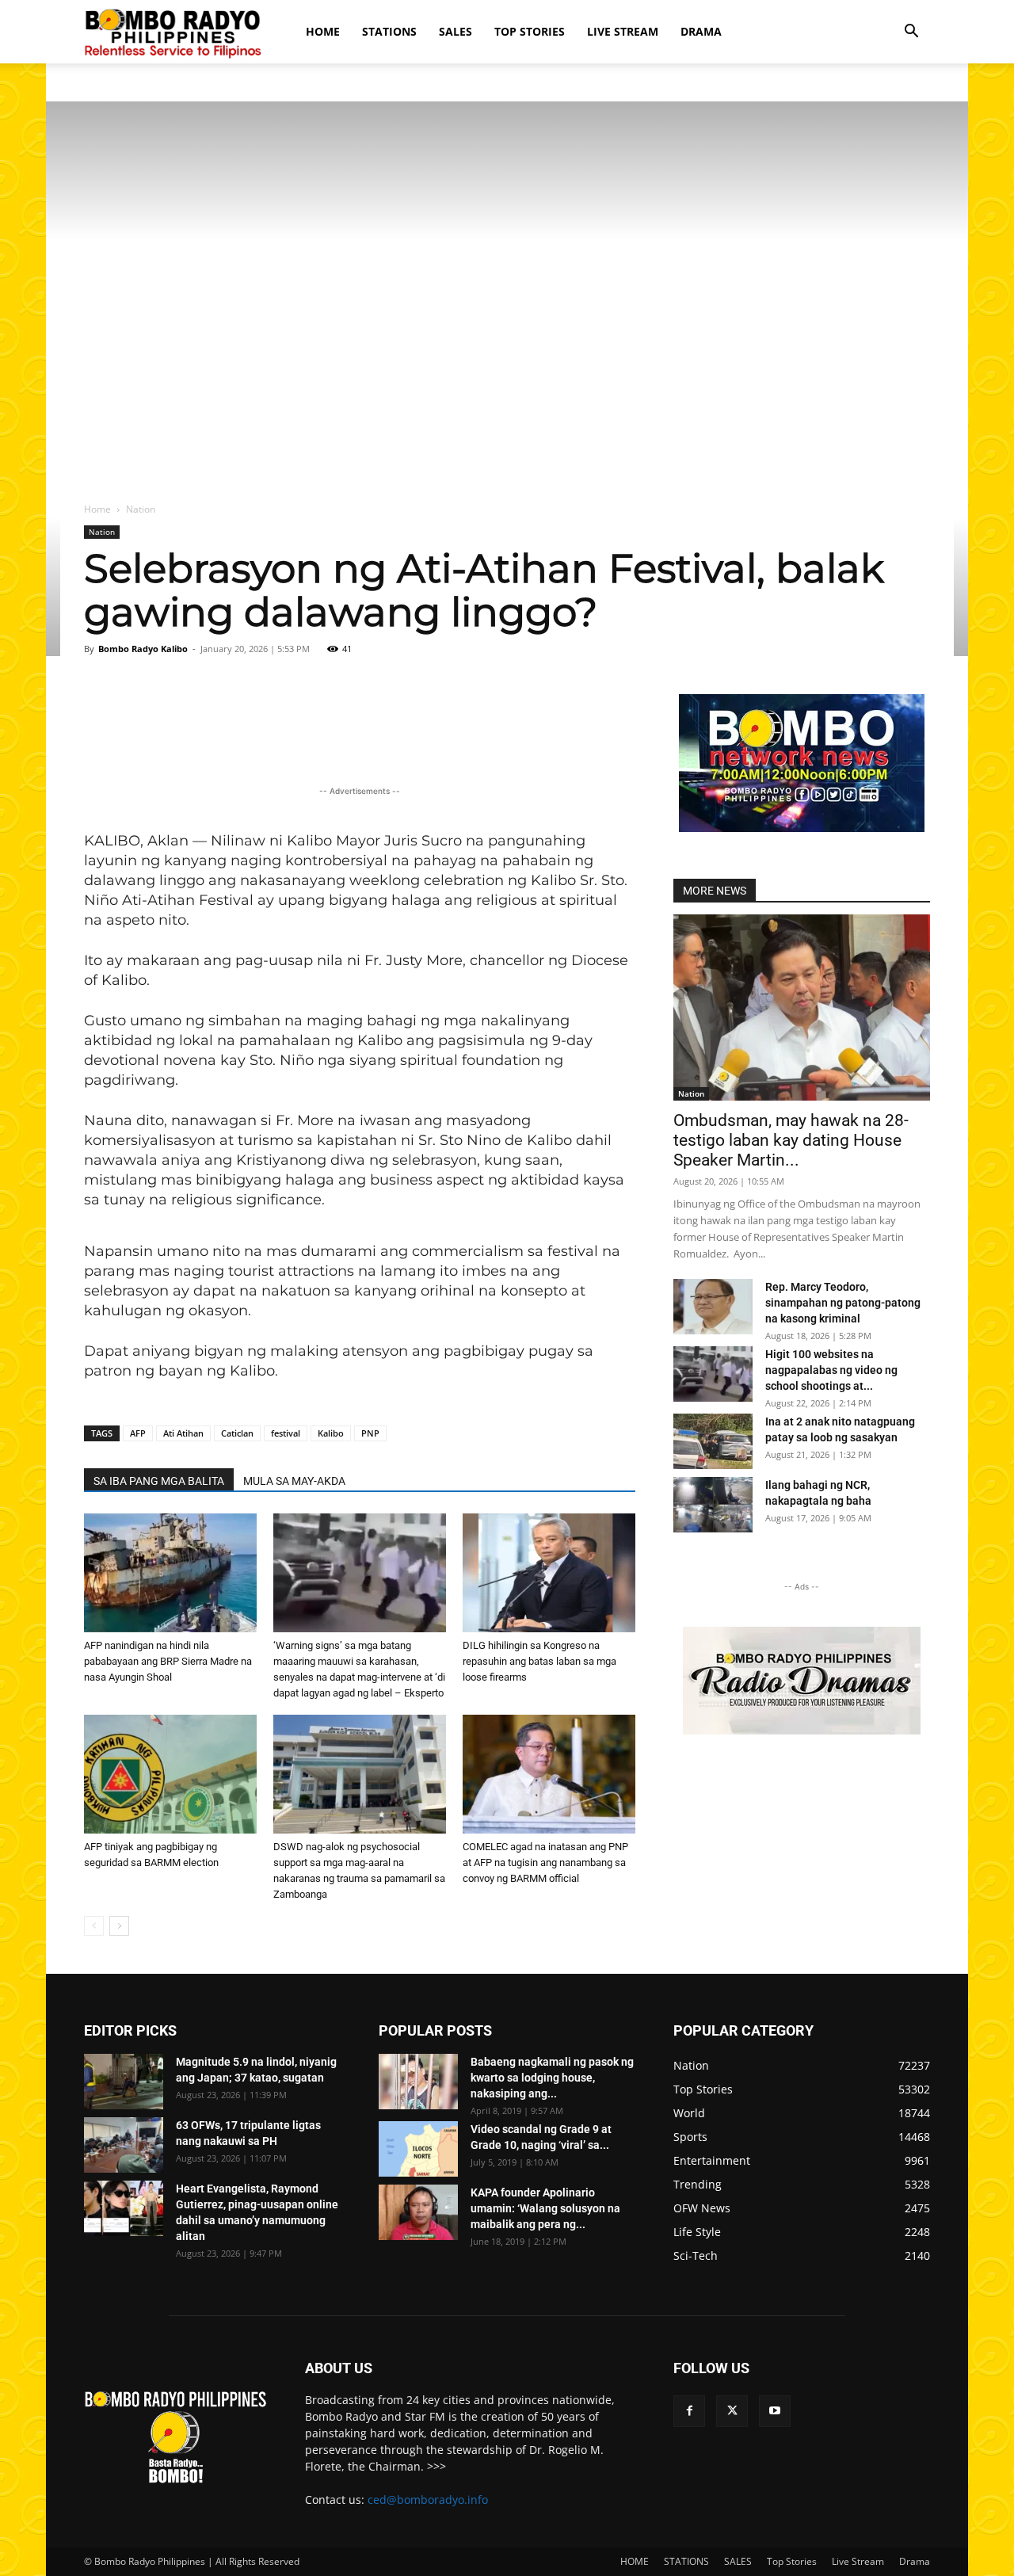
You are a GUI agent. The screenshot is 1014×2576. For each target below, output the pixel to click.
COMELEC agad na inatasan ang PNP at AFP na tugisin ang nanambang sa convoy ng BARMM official (545, 1862)
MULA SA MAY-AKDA (294, 1481)
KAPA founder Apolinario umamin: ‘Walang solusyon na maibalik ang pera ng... (545, 2208)
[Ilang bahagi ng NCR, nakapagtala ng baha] (713, 1505)
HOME (323, 31)
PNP (370, 1433)
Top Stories (530, 31)
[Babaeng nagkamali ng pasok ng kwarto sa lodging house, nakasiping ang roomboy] (418, 2082)
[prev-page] (94, 1926)
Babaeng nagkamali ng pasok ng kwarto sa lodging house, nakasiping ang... (552, 2078)
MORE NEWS (715, 891)
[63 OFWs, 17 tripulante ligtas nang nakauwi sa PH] (124, 2145)
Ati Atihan (183, 1433)
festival (286, 1433)
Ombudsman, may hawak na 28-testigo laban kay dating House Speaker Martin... (791, 1140)
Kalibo (331, 1433)
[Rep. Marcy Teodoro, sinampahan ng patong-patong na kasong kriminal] (713, 1307)
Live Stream (623, 31)
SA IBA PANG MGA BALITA (159, 1481)
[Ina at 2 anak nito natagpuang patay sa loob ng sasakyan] (713, 1441)
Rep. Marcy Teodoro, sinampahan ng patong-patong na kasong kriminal (843, 1303)
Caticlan (237, 1433)
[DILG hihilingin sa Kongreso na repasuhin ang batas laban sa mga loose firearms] (549, 1573)
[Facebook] (689, 2411)
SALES (456, 31)
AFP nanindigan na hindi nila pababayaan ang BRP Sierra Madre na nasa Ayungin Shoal (168, 1661)
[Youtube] (775, 2411)
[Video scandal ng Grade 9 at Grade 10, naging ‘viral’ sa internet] (418, 2149)
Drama (701, 31)
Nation (102, 532)
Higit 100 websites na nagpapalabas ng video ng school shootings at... (831, 1370)
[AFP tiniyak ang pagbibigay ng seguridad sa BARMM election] (170, 1774)
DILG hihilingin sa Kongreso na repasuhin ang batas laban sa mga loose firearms (539, 1661)
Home (97, 509)
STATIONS (389, 31)
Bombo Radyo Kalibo (143, 649)
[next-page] (119, 1926)
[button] (911, 33)
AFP (138, 1433)
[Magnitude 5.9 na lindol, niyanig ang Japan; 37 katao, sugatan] (124, 2082)
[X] (732, 2411)
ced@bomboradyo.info (428, 2500)
